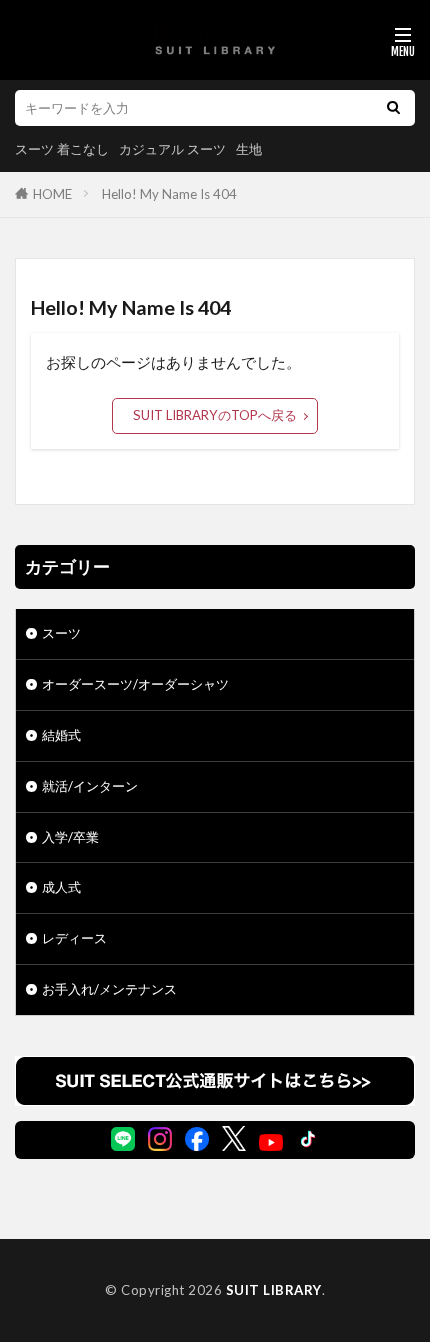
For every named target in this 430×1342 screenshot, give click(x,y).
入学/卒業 (70, 837)
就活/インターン (90, 786)
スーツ (61, 633)
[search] (393, 108)
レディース (74, 938)
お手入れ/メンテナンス (109, 989)
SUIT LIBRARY (274, 1290)
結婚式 (61, 735)
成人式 (61, 887)
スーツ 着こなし (62, 149)
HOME (52, 194)
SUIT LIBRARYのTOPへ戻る (215, 415)
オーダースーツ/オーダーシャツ (135, 684)
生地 (249, 149)
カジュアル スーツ (172, 149)
